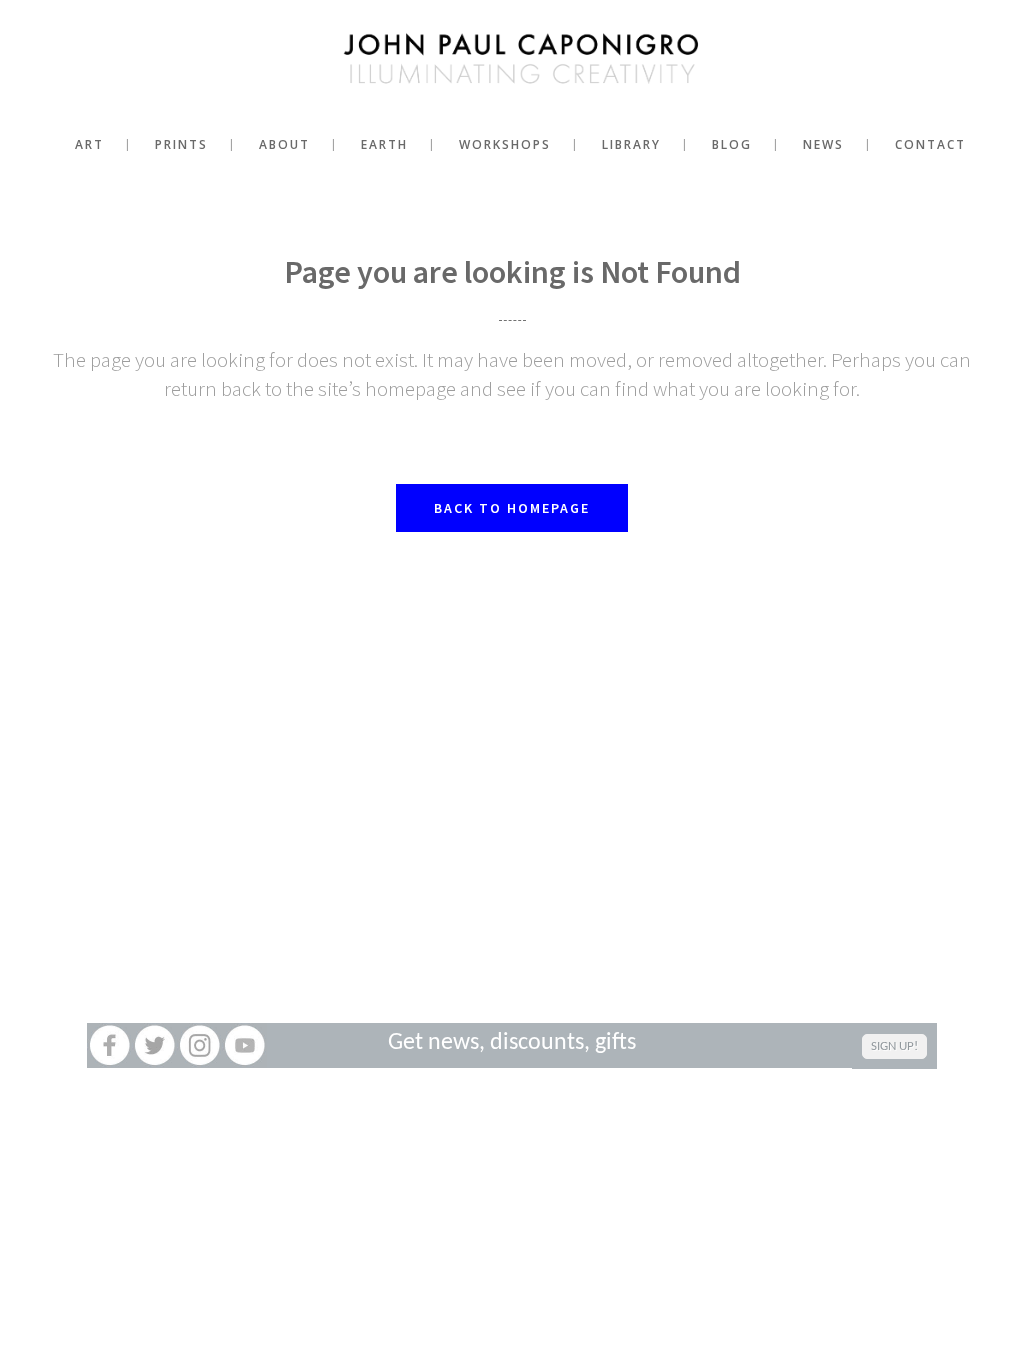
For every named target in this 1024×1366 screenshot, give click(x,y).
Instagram (199, 1045)
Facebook (109, 1045)
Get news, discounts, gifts (512, 1043)
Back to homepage (512, 508)
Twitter (154, 1045)
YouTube (244, 1045)
